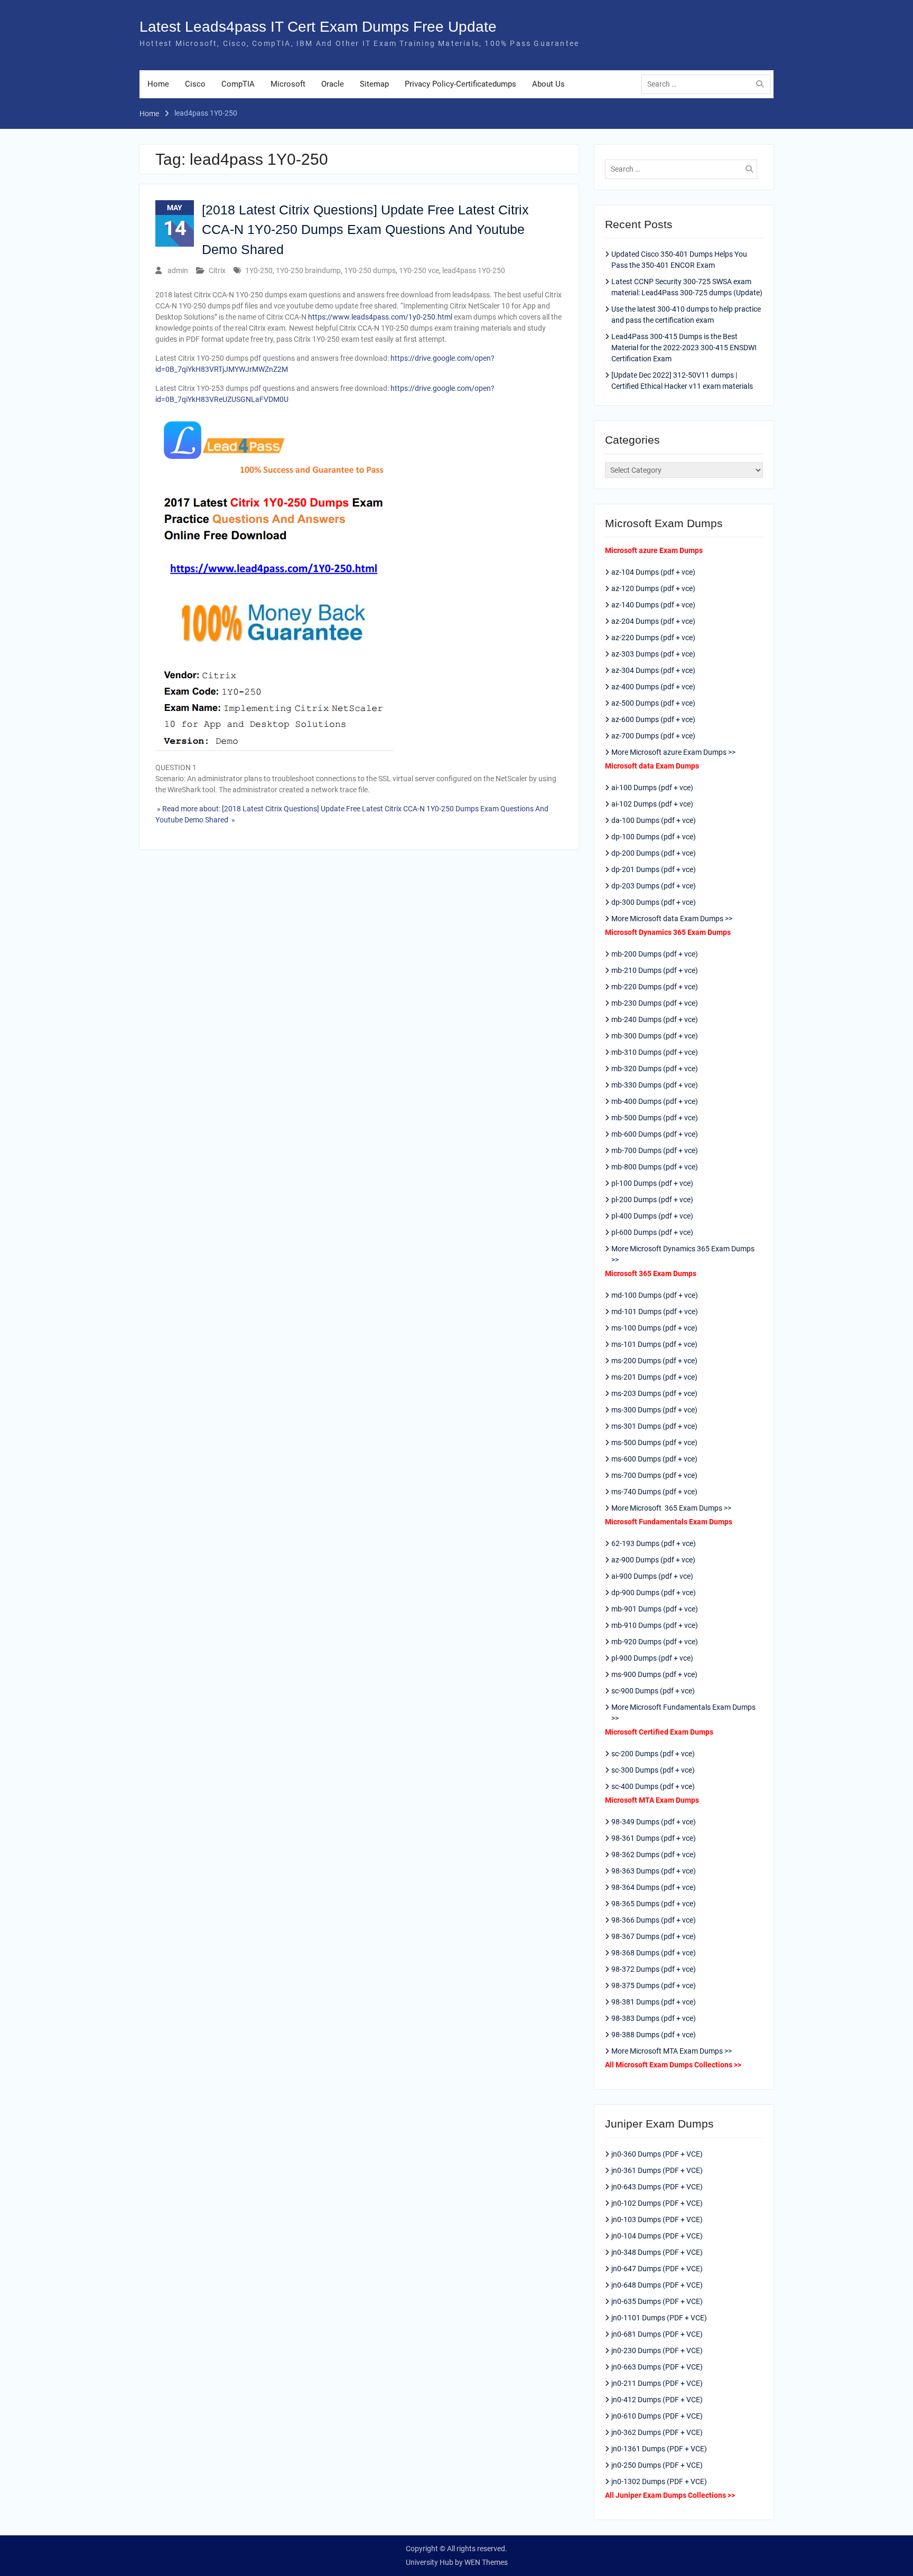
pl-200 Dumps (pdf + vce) (652, 1200)
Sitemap (374, 84)
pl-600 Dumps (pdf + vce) (652, 1232)
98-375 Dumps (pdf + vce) (654, 1985)
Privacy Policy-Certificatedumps (460, 84)
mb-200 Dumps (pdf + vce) (655, 954)
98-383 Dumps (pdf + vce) (654, 2018)
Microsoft (288, 84)
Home (158, 84)
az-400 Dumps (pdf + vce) (653, 687)
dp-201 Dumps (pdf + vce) (654, 869)
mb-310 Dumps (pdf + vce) (655, 1052)
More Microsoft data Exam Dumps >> (672, 919)
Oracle (333, 84)
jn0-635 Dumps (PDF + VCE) (657, 2301)
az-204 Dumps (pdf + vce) (653, 621)
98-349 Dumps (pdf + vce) (654, 1822)
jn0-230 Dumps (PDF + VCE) (657, 2350)
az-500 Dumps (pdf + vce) (653, 703)
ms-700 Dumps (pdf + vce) (654, 1475)
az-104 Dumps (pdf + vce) (653, 572)
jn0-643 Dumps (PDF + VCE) (657, 2187)
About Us (548, 84)
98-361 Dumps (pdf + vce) (654, 1838)
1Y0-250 (259, 270)
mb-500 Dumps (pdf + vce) (655, 1118)
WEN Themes (486, 2562)
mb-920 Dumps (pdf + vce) (655, 1642)
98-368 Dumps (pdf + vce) (654, 1953)
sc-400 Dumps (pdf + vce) (653, 1786)
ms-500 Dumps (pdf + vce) (654, 1442)
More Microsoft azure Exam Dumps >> (673, 752)
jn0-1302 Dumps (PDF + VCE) (659, 2481)
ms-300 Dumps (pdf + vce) (654, 1410)
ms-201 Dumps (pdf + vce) (654, 1377)
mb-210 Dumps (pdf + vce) (655, 970)
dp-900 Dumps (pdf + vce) (654, 1593)
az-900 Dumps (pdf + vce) (653, 1560)
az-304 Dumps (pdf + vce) (653, 670)
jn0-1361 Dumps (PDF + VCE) (659, 2449)
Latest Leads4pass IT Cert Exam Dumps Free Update (318, 27)
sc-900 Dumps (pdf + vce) (653, 1691)
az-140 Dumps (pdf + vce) (653, 605)
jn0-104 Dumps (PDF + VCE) (657, 2236)
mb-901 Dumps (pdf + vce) (655, 1609)
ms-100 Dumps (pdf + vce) (654, 1328)
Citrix (217, 270)
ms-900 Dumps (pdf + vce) (654, 1674)
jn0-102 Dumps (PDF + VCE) (657, 2203)
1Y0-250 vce (419, 270)
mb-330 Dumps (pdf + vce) (655, 1085)
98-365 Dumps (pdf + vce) (654, 1904)
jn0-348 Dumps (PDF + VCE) (657, 2252)
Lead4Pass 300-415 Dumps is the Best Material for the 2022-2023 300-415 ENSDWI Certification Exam (684, 348)
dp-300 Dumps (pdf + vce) (654, 902)
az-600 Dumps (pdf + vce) (653, 719)
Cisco (195, 84)
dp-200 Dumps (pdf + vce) (654, 853)
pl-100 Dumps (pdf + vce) (652, 1183)
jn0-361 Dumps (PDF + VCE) (657, 2170)
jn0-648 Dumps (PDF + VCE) (657, 2285)
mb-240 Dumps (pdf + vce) (655, 1019)
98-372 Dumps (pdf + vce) (654, 1969)
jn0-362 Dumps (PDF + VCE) (657, 2432)
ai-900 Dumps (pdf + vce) (652, 1576)
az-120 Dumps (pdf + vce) (653, 588)
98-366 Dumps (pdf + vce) (654, 1920)
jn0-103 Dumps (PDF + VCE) (657, 2219)
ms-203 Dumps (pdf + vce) (654, 1393)
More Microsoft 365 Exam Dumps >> (671, 1508)
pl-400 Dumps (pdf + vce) (652, 1216)
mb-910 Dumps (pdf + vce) (655, 1625)
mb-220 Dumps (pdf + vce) (655, 987)
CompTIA (238, 84)
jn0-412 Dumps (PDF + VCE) (657, 2400)
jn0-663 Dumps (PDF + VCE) (657, 2367)
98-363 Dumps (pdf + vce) (654, 1871)
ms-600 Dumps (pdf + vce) (654, 1459)
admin (178, 270)
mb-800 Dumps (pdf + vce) (655, 1167)
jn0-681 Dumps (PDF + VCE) (657, 2334)
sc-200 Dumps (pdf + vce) (653, 1754)
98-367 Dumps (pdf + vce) (654, 1936)
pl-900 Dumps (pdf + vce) (652, 1658)
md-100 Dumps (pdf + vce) (655, 1295)
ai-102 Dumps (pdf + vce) (652, 804)
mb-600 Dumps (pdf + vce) (655, 1134)
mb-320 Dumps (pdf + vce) (655, 1069)
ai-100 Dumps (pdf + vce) (652, 788)
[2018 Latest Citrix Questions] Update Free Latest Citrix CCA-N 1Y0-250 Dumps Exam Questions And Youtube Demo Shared (365, 230)
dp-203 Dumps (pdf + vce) (654, 886)
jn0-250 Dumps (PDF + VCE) (657, 2465)
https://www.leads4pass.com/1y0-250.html (380, 317)
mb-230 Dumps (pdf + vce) (655, 1003)
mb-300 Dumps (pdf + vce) (655, 1036)
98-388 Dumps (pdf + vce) (654, 2035)
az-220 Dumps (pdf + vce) (653, 638)
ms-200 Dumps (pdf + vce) (654, 1361)
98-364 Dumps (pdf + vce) (654, 1887)
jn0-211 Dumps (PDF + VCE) (657, 2383)
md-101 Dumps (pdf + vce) (655, 1312)
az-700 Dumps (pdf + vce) (653, 736)
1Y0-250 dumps (370, 270)
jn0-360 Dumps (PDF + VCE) (657, 2154)
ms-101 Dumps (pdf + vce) (654, 1344)
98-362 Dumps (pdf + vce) (654, 1854)
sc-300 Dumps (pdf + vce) (653, 1770)
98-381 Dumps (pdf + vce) (654, 2002)
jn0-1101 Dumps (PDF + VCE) (659, 2318)
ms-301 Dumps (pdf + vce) (654, 1426)
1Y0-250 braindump (308, 270)
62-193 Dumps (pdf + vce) (654, 1543)
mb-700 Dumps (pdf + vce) (655, 1150)
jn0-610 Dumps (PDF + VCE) (657, 2416)
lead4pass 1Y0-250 (474, 270)
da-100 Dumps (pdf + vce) (654, 820)
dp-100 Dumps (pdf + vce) (654, 837)
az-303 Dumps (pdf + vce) (653, 654)
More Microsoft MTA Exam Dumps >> (672, 2051)
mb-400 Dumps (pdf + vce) (655, 1101)
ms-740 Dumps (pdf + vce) (654, 1492)
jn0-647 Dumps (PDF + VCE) (657, 2269)
